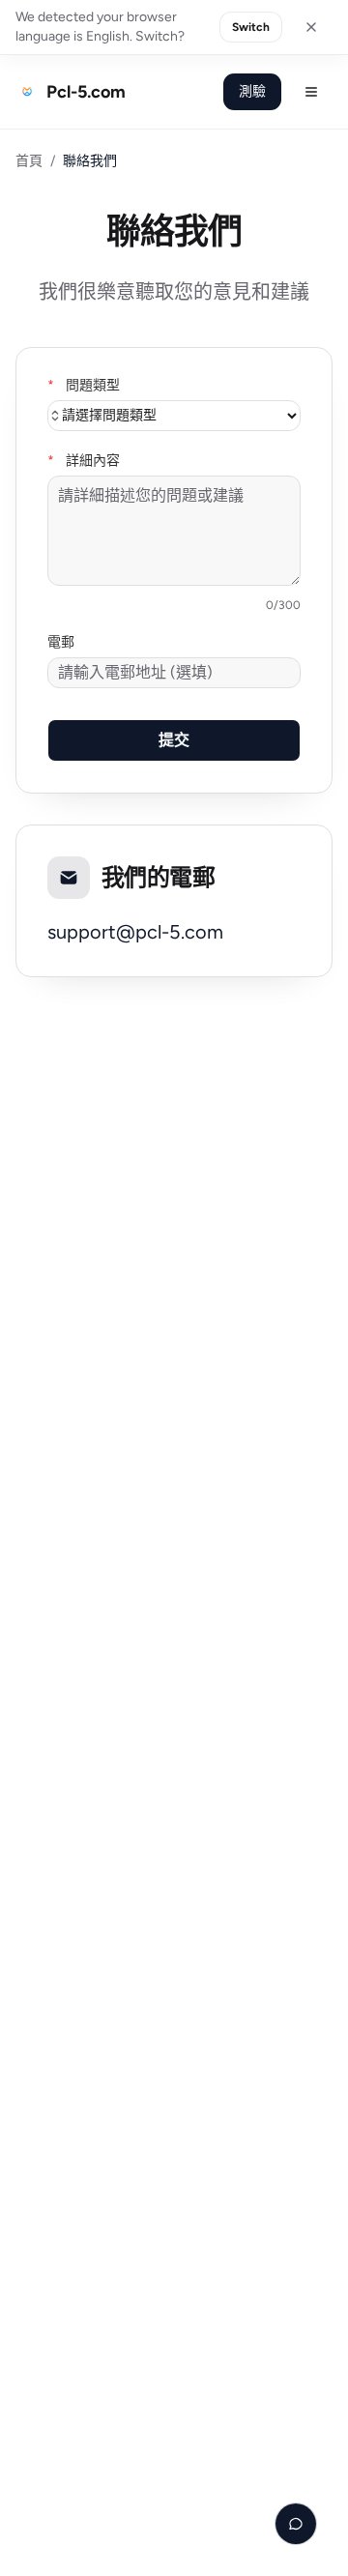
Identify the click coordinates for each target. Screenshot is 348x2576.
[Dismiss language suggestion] (311, 27)
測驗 (252, 91)
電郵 (61, 643)
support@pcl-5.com (135, 932)
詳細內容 (84, 461)
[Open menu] (311, 92)
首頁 (29, 161)
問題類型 (84, 386)
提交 (174, 740)
